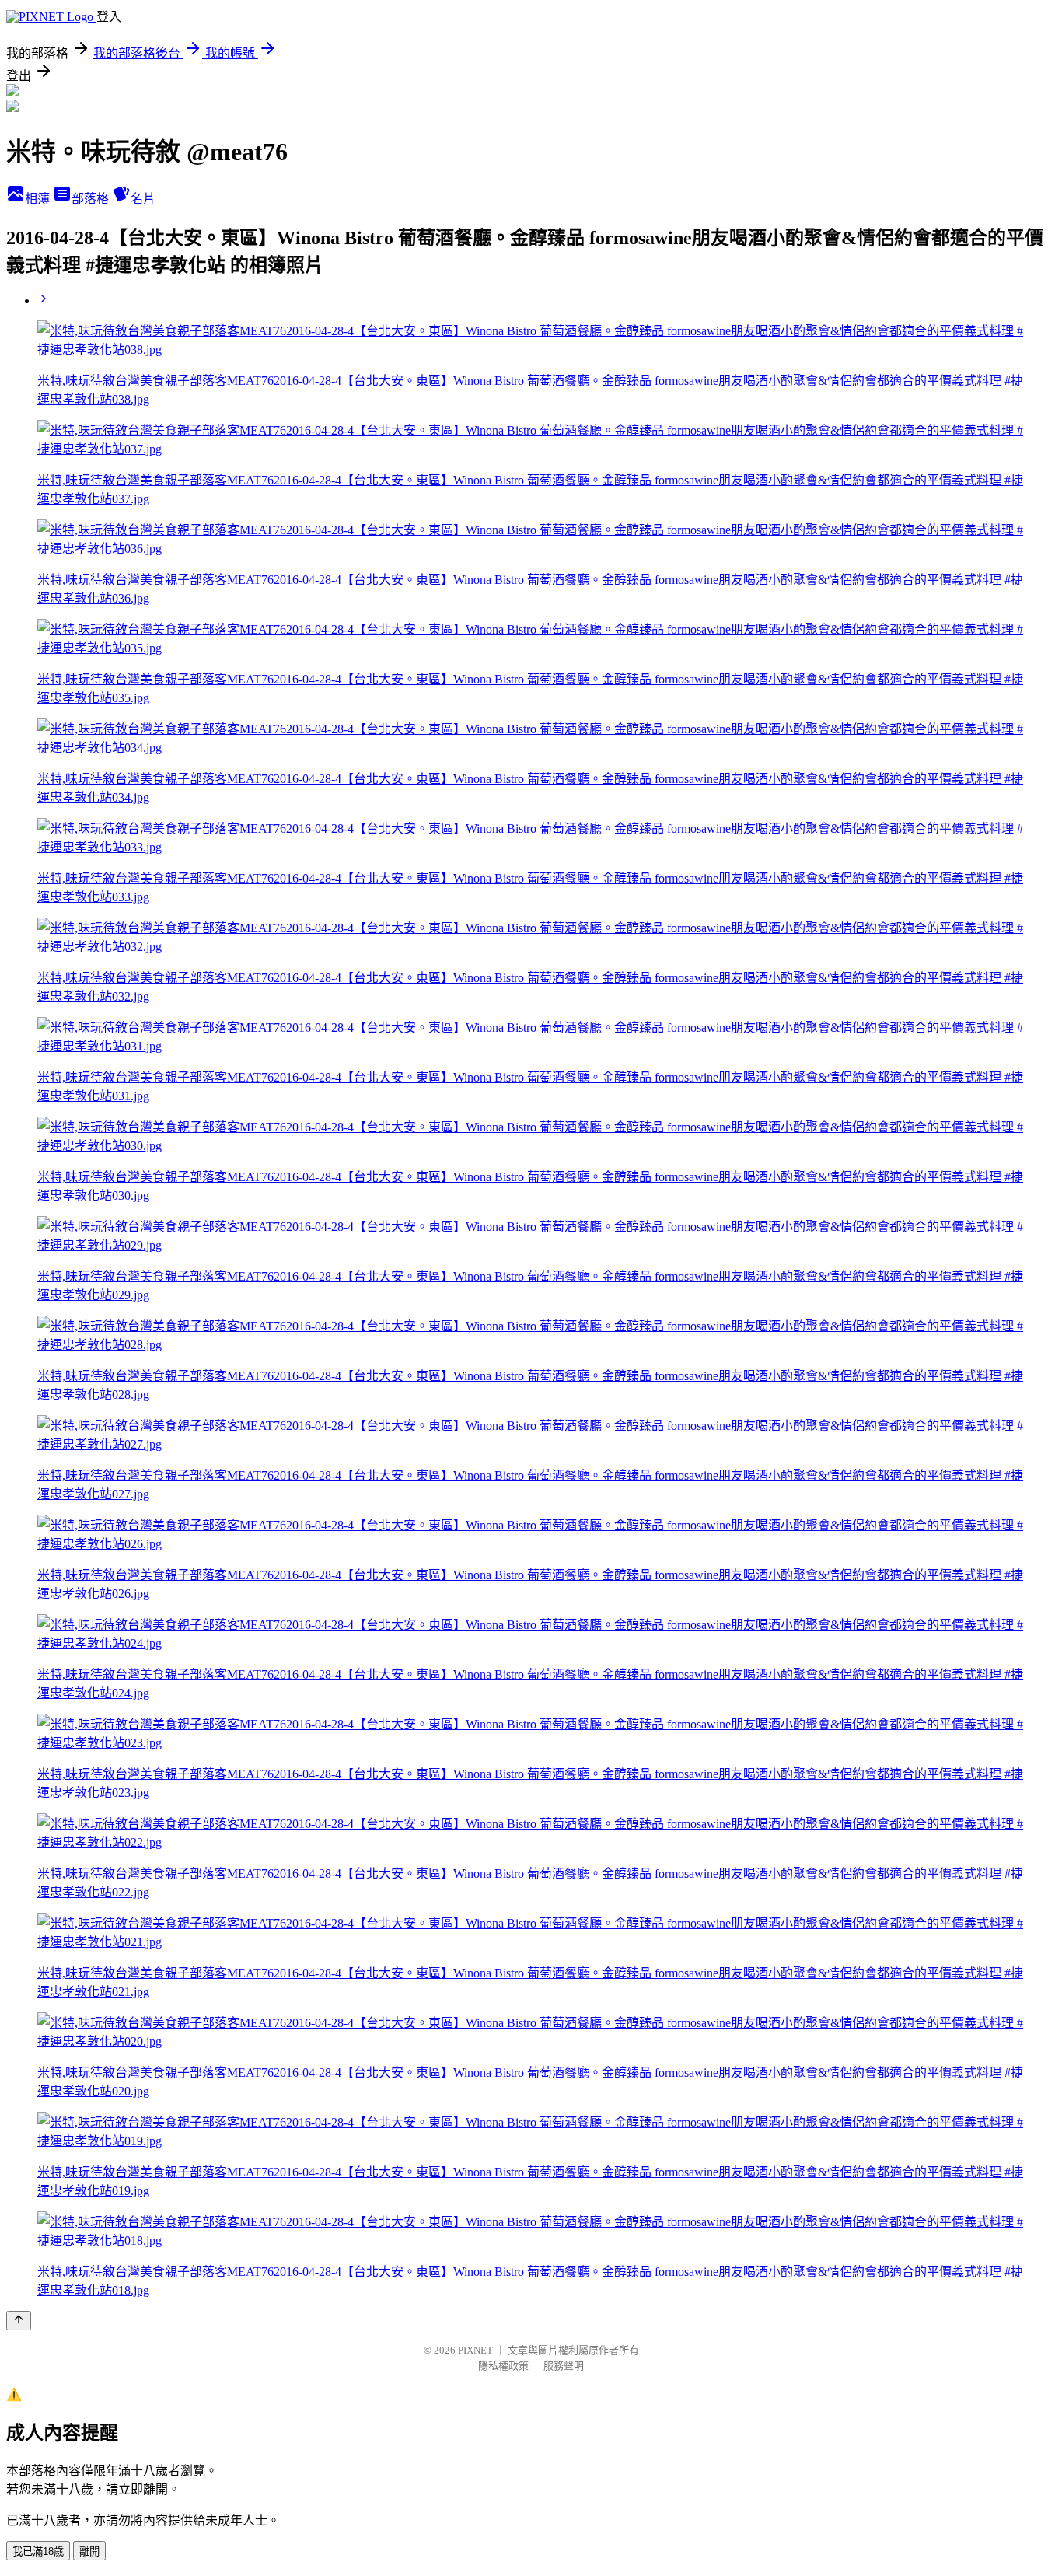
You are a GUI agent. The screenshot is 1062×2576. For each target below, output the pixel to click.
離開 (89, 2552)
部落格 (92, 199)
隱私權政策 (503, 2366)
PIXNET (475, 2350)
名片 (143, 199)
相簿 (39, 199)
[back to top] (19, 2321)
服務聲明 (564, 2366)
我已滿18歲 (38, 2552)
